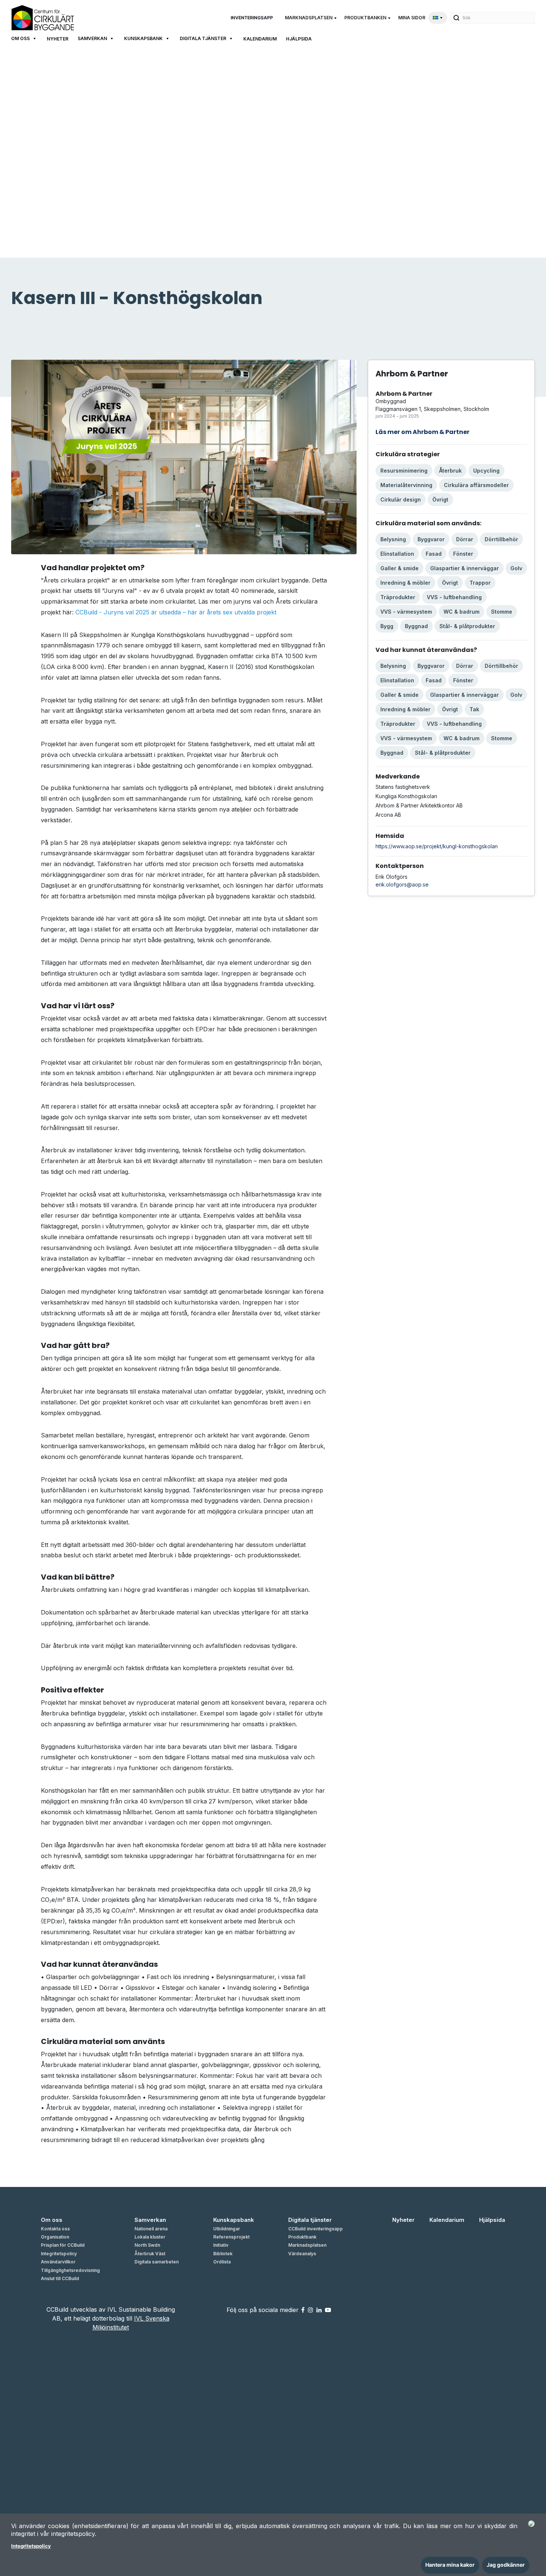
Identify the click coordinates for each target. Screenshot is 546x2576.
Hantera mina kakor (450, 2565)
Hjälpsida (299, 39)
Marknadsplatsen (309, 18)
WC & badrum (461, 612)
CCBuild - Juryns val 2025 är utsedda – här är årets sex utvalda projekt (176, 612)
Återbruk (450, 471)
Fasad (434, 554)
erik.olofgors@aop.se (402, 884)
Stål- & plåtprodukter (467, 626)
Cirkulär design (401, 499)
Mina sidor (412, 18)
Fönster (463, 554)
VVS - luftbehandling (454, 597)
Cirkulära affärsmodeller (476, 485)
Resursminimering (404, 471)
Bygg (387, 626)
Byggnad (416, 626)
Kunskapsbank (143, 38)
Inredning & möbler (405, 583)
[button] (312, 18)
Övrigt (440, 499)
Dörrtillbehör (501, 539)
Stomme (502, 612)
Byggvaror (431, 539)
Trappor (480, 583)
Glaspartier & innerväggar (464, 568)
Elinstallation (397, 554)
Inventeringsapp (252, 18)
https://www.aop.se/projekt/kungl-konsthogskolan (437, 846)
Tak (474, 709)
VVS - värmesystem (406, 612)
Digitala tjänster (203, 38)
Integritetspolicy (31, 2546)
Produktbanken (365, 18)
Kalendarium (260, 39)
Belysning (393, 539)
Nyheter (58, 39)
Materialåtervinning (406, 485)
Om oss (20, 38)
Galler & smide (399, 568)
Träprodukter (398, 597)
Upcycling (486, 471)
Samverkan (92, 38)
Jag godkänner (506, 2565)
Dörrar (465, 539)
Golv (516, 568)
